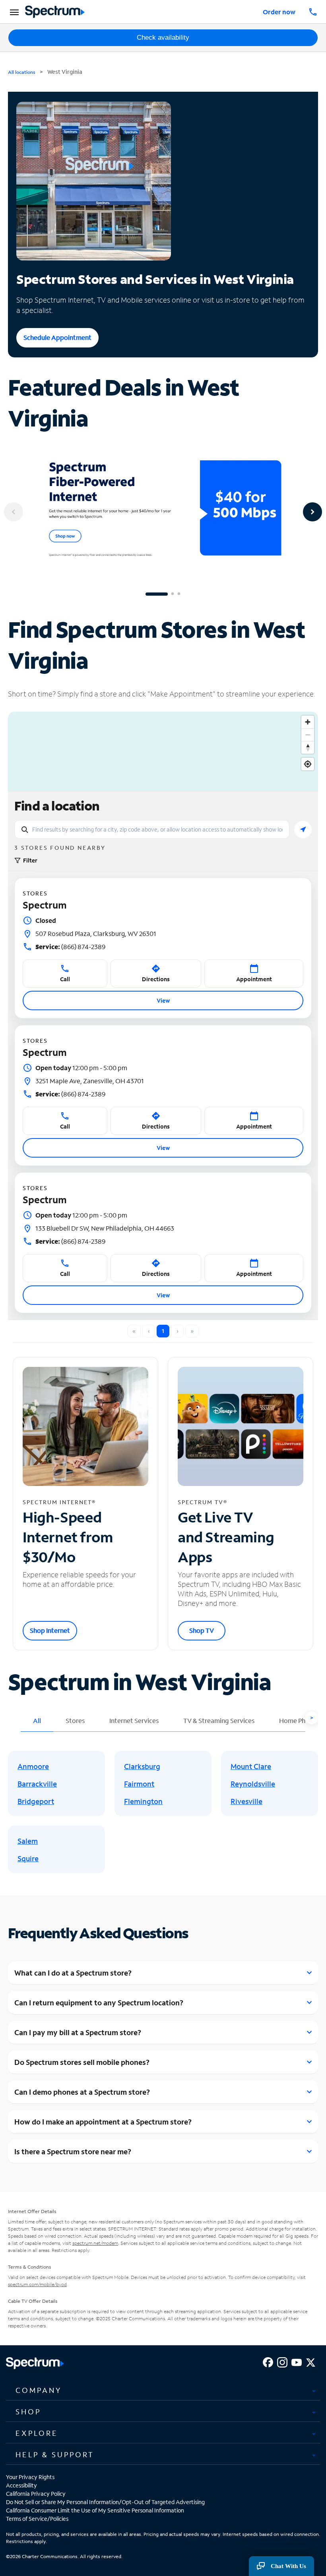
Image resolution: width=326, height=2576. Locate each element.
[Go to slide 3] (179, 594)
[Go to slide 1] (157, 594)
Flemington (143, 1801)
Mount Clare (251, 1766)
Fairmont (139, 1784)
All (37, 1720)
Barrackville (37, 1784)
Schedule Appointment (57, 337)
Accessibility (21, 2485)
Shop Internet (50, 1630)
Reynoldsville (253, 1784)
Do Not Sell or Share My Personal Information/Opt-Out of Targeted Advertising (105, 2502)
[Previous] (14, 512)
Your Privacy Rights (30, 2477)
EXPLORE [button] (37, 2433)
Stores (75, 1720)
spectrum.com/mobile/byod (37, 2284)
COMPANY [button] (39, 2390)
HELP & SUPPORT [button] (55, 2454)
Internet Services (134, 1720)
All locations (22, 72)
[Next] (312, 512)
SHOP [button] (28, 2412)
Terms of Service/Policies (37, 2519)
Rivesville (246, 1801)
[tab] (163, 2391)
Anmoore (33, 1766)
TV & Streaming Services (219, 1720)
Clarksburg (142, 1766)
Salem (28, 1841)
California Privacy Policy (36, 2494)
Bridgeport (36, 1801)
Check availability (163, 38)
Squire (28, 1858)
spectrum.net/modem (95, 2243)
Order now (279, 12)
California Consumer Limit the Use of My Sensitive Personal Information (95, 2510)
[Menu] (13, 12)
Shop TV (202, 1630)
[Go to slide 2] (173, 594)
